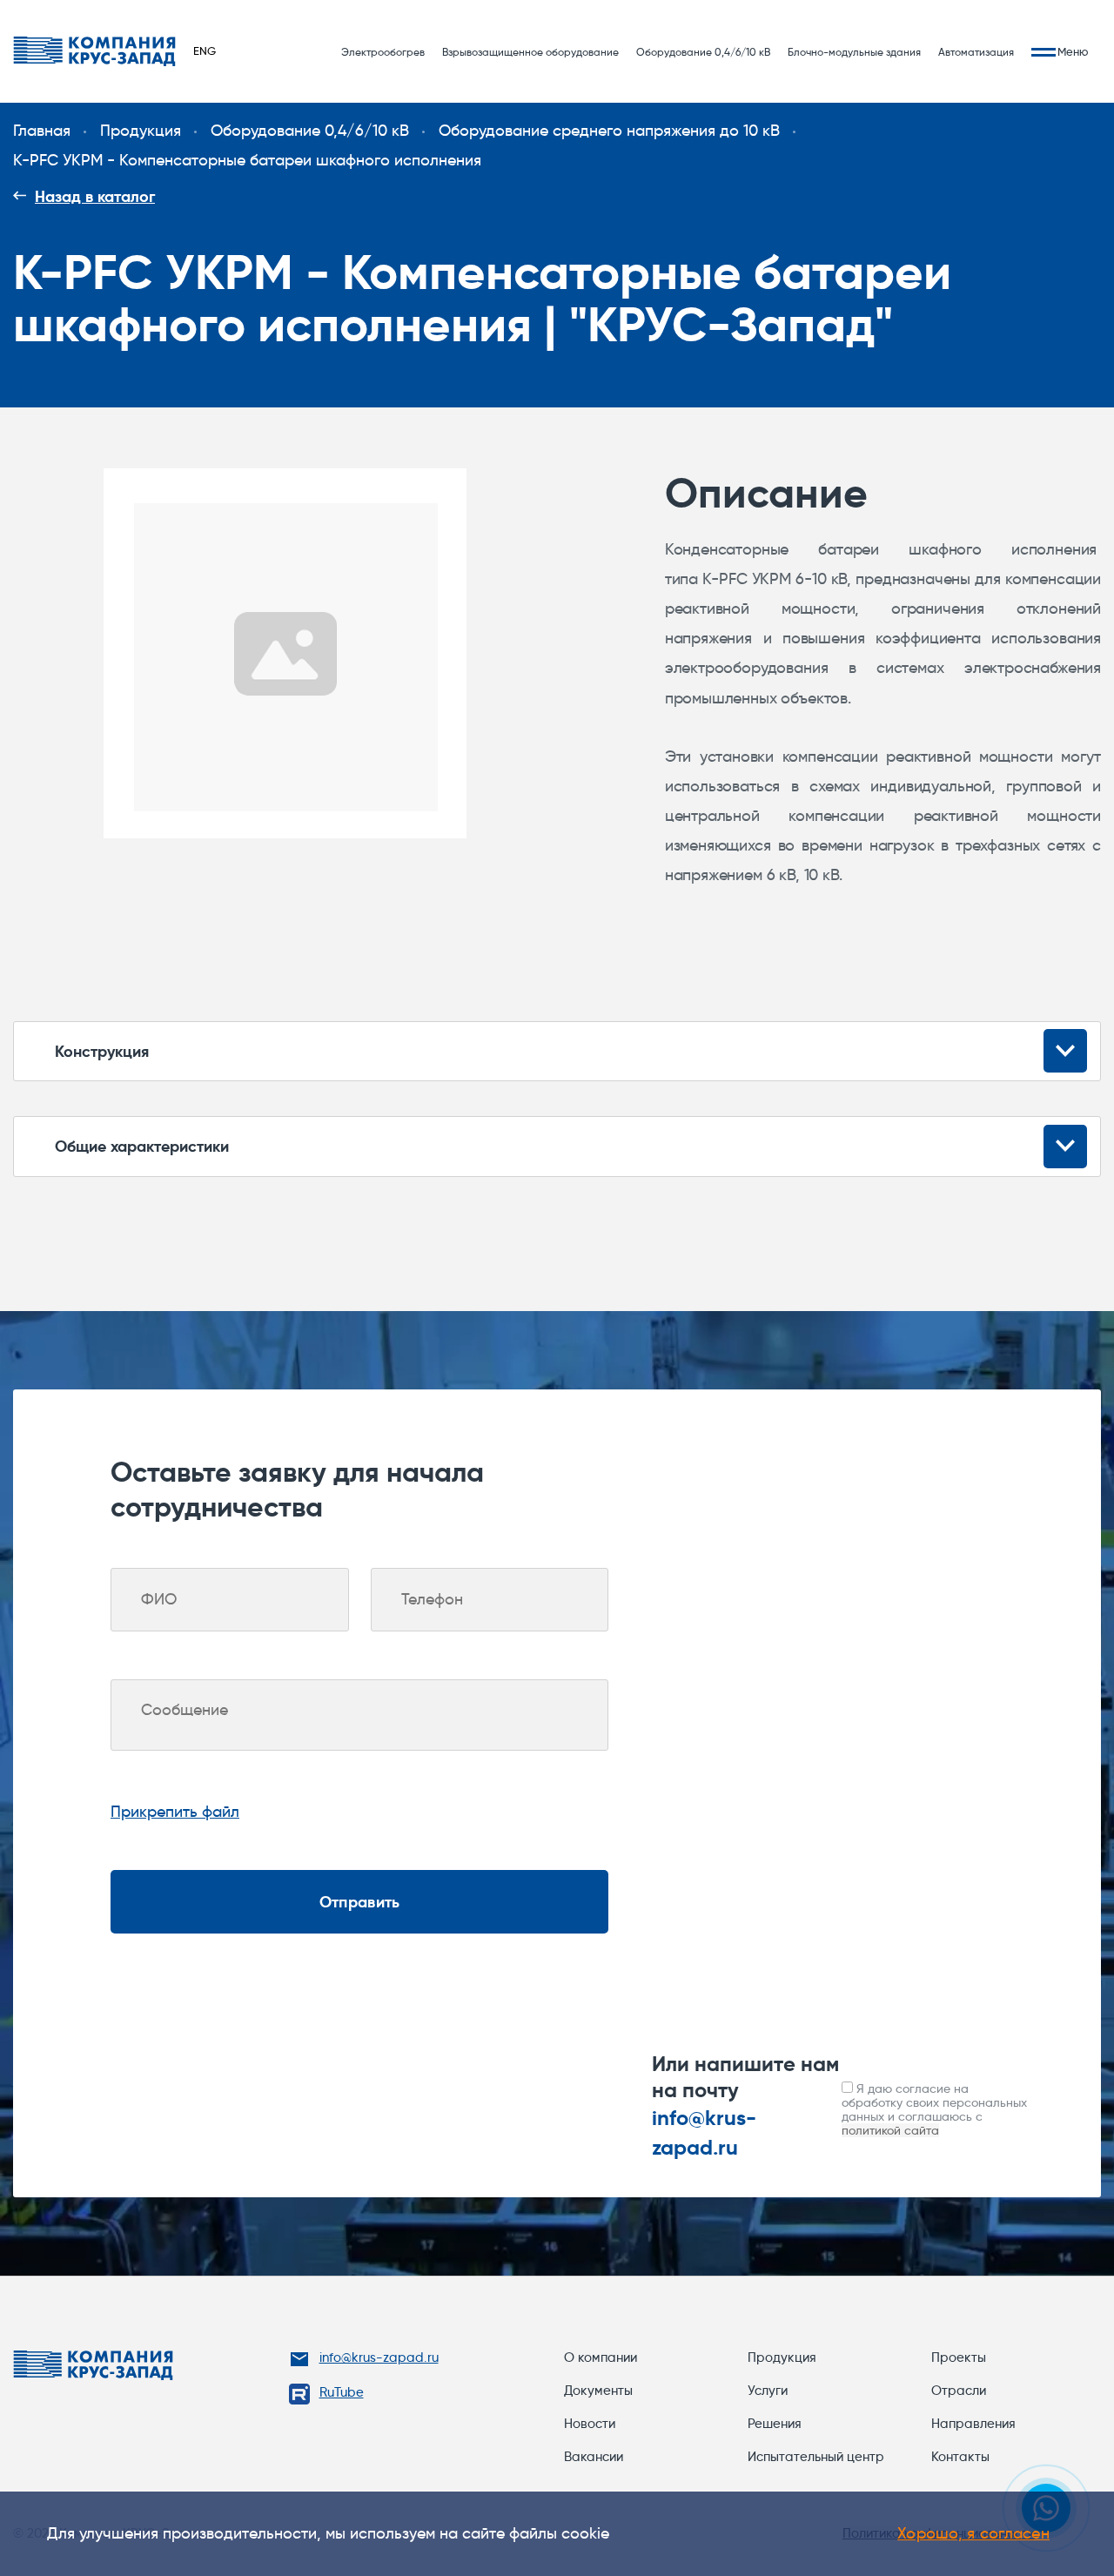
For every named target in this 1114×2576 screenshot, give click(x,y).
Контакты (960, 2457)
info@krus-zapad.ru (379, 2357)
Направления (973, 2424)
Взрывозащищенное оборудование (530, 52)
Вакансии (594, 2457)
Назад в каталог (95, 196)
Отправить (359, 1902)
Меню (1073, 52)
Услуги (768, 2391)
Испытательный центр (816, 2457)
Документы (598, 2391)
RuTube (342, 2392)
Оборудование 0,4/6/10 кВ (703, 52)
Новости (590, 2424)
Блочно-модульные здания (854, 52)
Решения (775, 2424)
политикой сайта (890, 2130)
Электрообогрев (383, 52)
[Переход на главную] (94, 51)
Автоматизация (976, 52)
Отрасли (959, 2391)
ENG (205, 50)
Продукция (782, 2357)
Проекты (959, 2357)
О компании (601, 2357)
